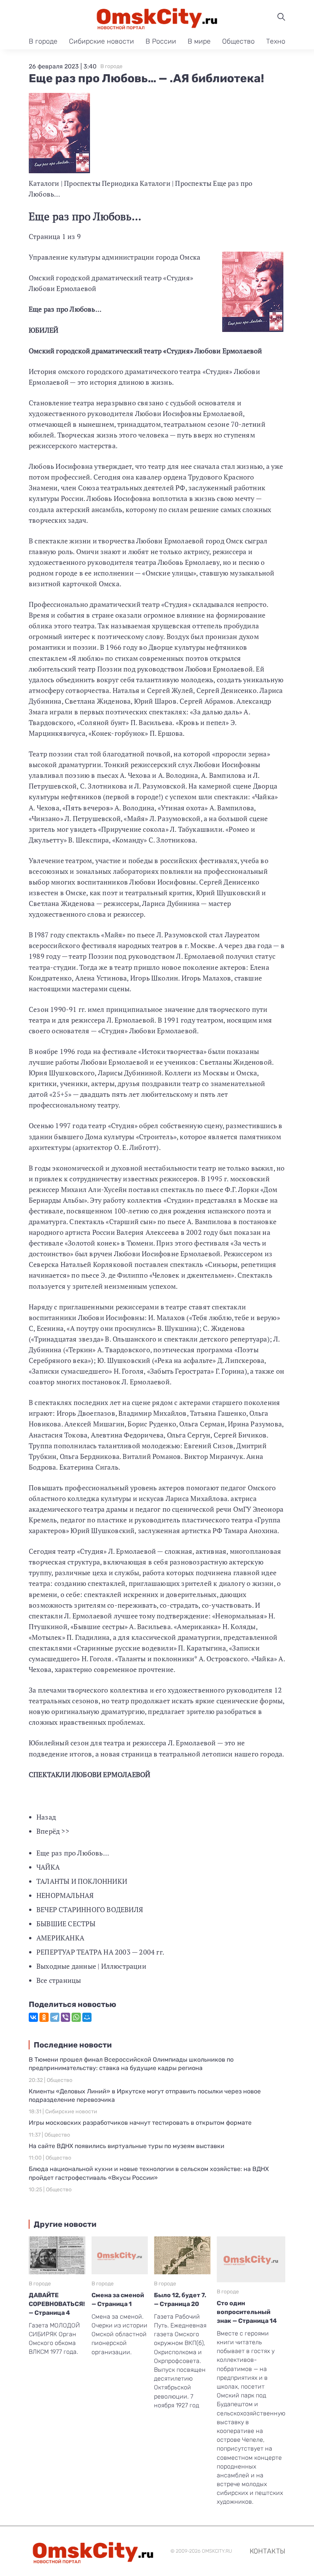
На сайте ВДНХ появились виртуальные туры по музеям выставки (127, 2146)
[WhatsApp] (76, 2017)
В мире (199, 41)
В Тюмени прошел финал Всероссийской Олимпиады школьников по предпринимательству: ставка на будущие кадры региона (131, 2064)
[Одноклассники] (44, 2017)
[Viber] (65, 2017)
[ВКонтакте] (33, 2017)
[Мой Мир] (87, 2017)
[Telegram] (55, 2017)
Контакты (267, 2551)
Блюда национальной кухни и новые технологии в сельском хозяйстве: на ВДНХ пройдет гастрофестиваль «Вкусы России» (149, 2173)
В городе (43, 41)
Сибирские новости (101, 41)
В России (161, 41)
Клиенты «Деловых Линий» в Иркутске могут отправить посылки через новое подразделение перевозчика (145, 2095)
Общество (238, 41)
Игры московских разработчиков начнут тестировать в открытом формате (140, 2123)
